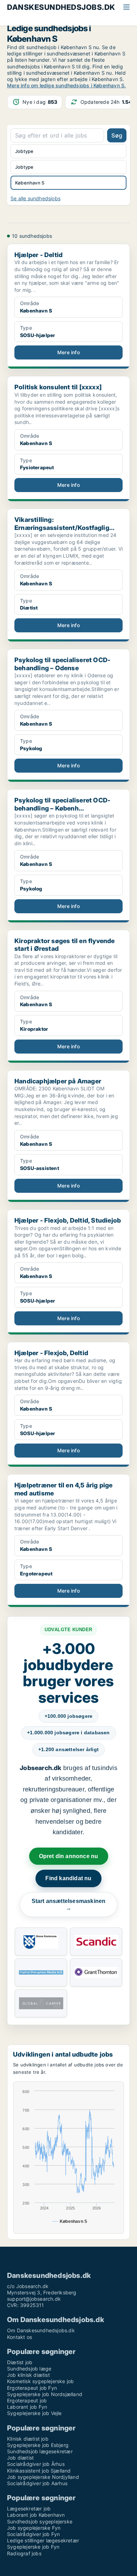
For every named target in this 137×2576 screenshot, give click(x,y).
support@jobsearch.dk (34, 2299)
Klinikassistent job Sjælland (39, 2471)
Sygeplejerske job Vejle (34, 2413)
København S (30, 183)
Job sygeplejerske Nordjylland (43, 2477)
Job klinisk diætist (28, 2375)
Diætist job (20, 2362)
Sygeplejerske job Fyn (33, 2547)
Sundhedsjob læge (29, 2369)
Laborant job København (36, 2515)
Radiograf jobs (24, 2553)
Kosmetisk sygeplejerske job (40, 2381)
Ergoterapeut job (27, 2400)
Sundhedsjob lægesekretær (40, 2451)
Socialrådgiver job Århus (36, 2464)
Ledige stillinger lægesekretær (43, 2540)
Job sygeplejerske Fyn (34, 2528)
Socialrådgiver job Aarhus (37, 2483)
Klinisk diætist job (28, 2439)
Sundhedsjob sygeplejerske (40, 2521)
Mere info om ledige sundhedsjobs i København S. (66, 85)
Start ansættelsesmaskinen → (69, 1905)
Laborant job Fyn (27, 2407)
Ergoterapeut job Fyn (32, 2388)
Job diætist (20, 2458)
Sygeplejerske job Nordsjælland (45, 2394)
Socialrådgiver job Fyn (33, 2534)
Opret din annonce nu (69, 1856)
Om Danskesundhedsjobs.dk (41, 2330)
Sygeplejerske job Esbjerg (38, 2445)
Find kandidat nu (68, 1878)
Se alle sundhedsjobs (35, 198)
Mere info (68, 352)
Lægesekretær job (29, 2508)
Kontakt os (19, 2337)
